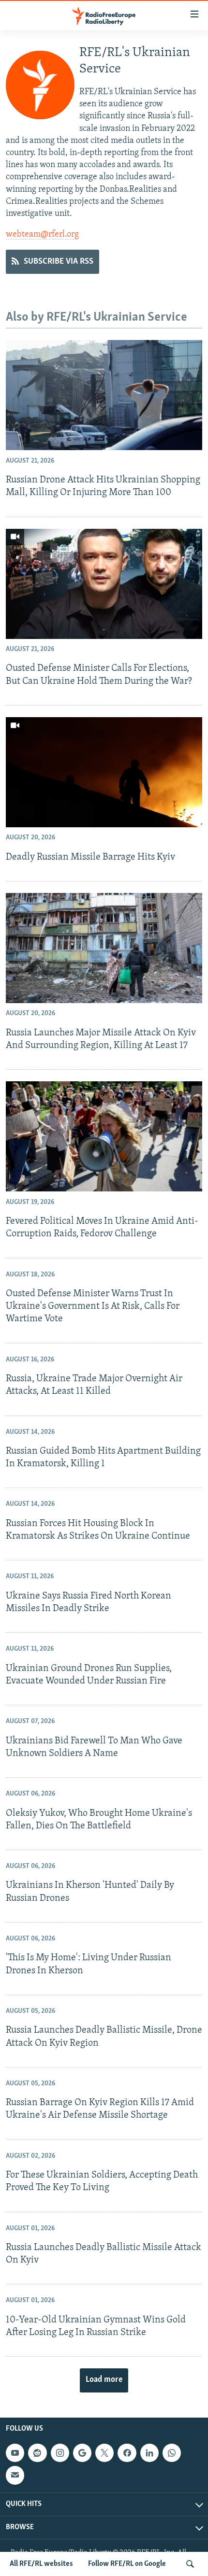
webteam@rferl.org (42, 235)
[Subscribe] (15, 2475)
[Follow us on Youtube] (15, 2453)
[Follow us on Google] (82, 2453)
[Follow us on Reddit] (37, 2453)
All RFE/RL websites (41, 2564)
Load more (104, 2380)
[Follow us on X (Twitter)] (104, 2453)
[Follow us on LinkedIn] (149, 2453)
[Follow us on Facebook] (127, 2453)
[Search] (190, 2564)
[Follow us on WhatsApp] (172, 2453)
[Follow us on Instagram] (60, 2453)
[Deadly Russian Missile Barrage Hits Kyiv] (104, 772)
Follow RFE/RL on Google (127, 2564)
